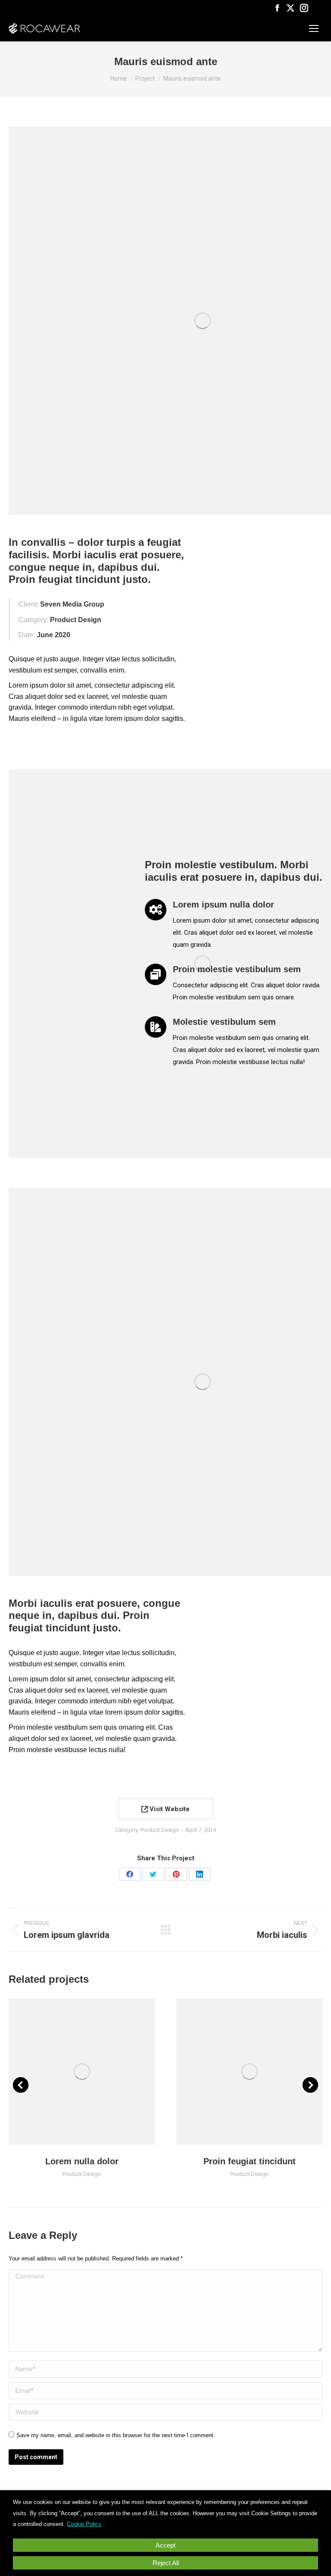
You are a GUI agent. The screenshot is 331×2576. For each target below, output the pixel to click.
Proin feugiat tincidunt (250, 2161)
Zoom (70, 2072)
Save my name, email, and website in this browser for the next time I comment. (116, 2435)
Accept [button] (165, 2545)
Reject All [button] (166, 2563)
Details (94, 2072)
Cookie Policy (84, 2524)
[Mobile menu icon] (314, 28)
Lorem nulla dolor (82, 2161)
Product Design (160, 1830)
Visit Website (169, 1809)
